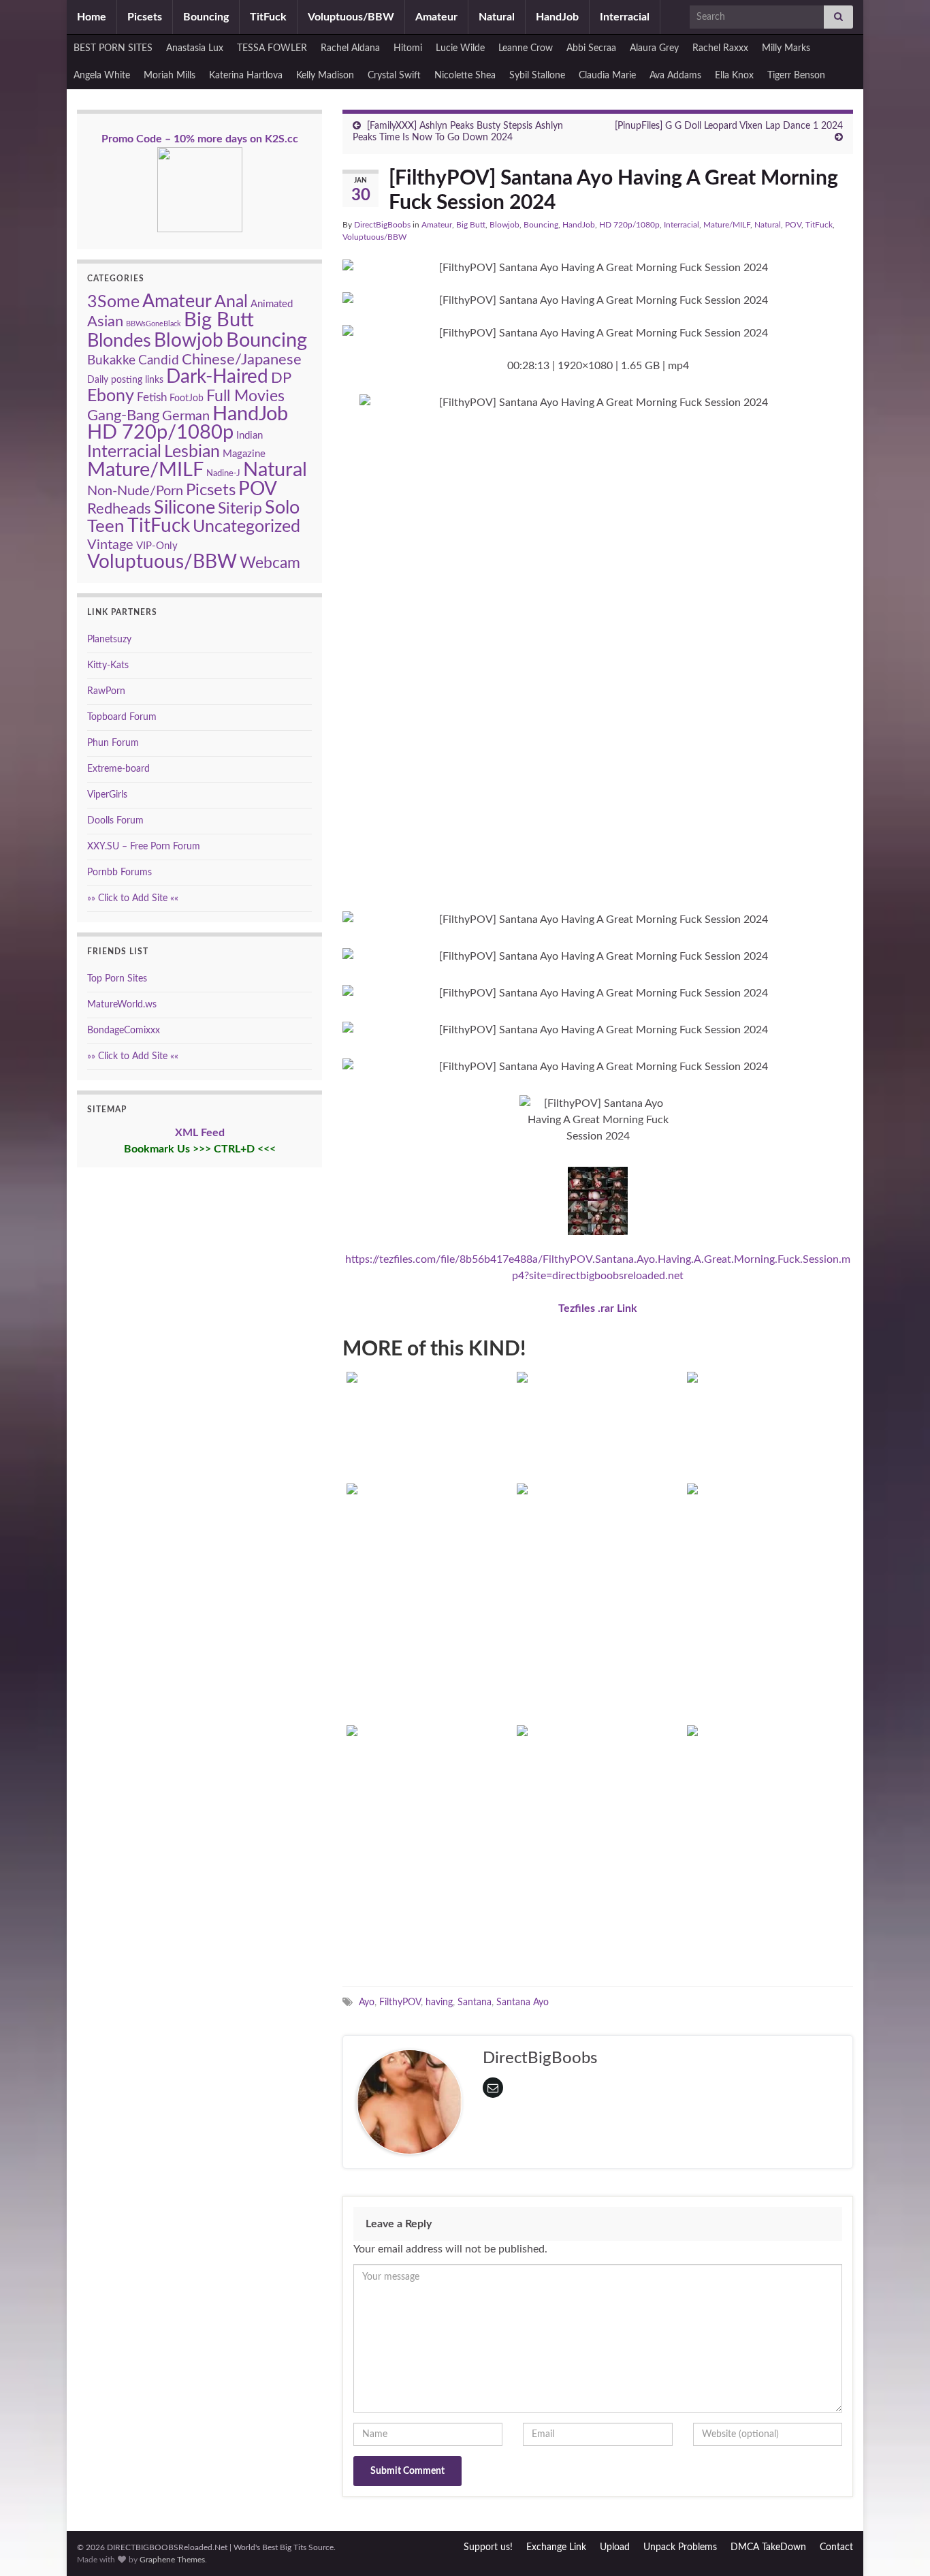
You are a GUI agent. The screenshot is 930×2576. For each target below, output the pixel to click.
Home (92, 17)
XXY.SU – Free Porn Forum (144, 847)
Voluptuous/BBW (351, 17)
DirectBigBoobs (382, 225)
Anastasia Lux (195, 48)
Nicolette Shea (465, 76)
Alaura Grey (654, 48)
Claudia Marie (607, 76)
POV (793, 225)
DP (281, 378)
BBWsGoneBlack (154, 324)
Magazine (244, 454)
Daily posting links (125, 380)
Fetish (152, 398)
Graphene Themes (172, 2560)
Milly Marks (786, 48)
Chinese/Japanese (242, 360)
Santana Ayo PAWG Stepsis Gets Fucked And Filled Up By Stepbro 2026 (768, 1432)
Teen (106, 527)
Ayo (367, 2002)
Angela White (102, 76)
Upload (615, 2547)
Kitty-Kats (108, 665)
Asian (105, 321)
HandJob (557, 17)
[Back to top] (899, 2545)
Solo (282, 508)
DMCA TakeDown (768, 2547)
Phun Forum (113, 743)
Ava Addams (675, 76)
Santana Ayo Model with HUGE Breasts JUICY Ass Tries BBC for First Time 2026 (598, 1432)
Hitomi (408, 48)
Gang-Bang (123, 415)
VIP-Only (157, 546)
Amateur (436, 17)
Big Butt (471, 225)
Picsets (145, 17)
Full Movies (245, 396)
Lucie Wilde (460, 48)
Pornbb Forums (119, 873)
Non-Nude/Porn (135, 491)
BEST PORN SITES (113, 48)
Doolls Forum (115, 821)
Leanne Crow (526, 48)
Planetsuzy (109, 640)
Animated (272, 304)
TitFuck (268, 17)
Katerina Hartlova (246, 76)
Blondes (119, 341)
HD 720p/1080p (629, 225)
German (186, 416)
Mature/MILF (727, 225)
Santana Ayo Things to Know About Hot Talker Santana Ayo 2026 (428, 1921)
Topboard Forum (122, 717)
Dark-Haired (217, 377)
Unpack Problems (680, 2547)
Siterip (240, 509)
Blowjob (504, 225)
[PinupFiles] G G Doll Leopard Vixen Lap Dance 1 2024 (729, 126)
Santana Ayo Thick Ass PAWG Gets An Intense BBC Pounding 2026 (428, 1432)
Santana (475, 2002)
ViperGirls (107, 795)
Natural (497, 17)
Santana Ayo (523, 2002)
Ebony (111, 396)
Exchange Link (556, 2547)
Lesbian (192, 452)
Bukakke (111, 361)
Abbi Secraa (591, 48)
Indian (250, 436)
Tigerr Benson (796, 76)
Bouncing (206, 17)
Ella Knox (734, 76)
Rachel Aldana (350, 48)
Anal (231, 302)
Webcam (270, 563)
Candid (159, 360)
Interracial (625, 17)
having (439, 2002)
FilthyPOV (400, 2002)
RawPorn (106, 691)
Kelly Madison (325, 76)
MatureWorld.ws (122, 1005)
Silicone (185, 508)
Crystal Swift (394, 76)
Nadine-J (223, 473)
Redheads (119, 509)
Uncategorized (246, 527)
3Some (113, 302)
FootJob (187, 398)
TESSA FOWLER (272, 48)
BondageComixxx (124, 1031)
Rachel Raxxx (720, 48)
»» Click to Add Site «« (133, 898)
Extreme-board (118, 769)
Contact (836, 2547)
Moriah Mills (170, 76)
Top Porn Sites (117, 979)
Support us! (488, 2547)
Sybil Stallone (537, 76)
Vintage (110, 545)
